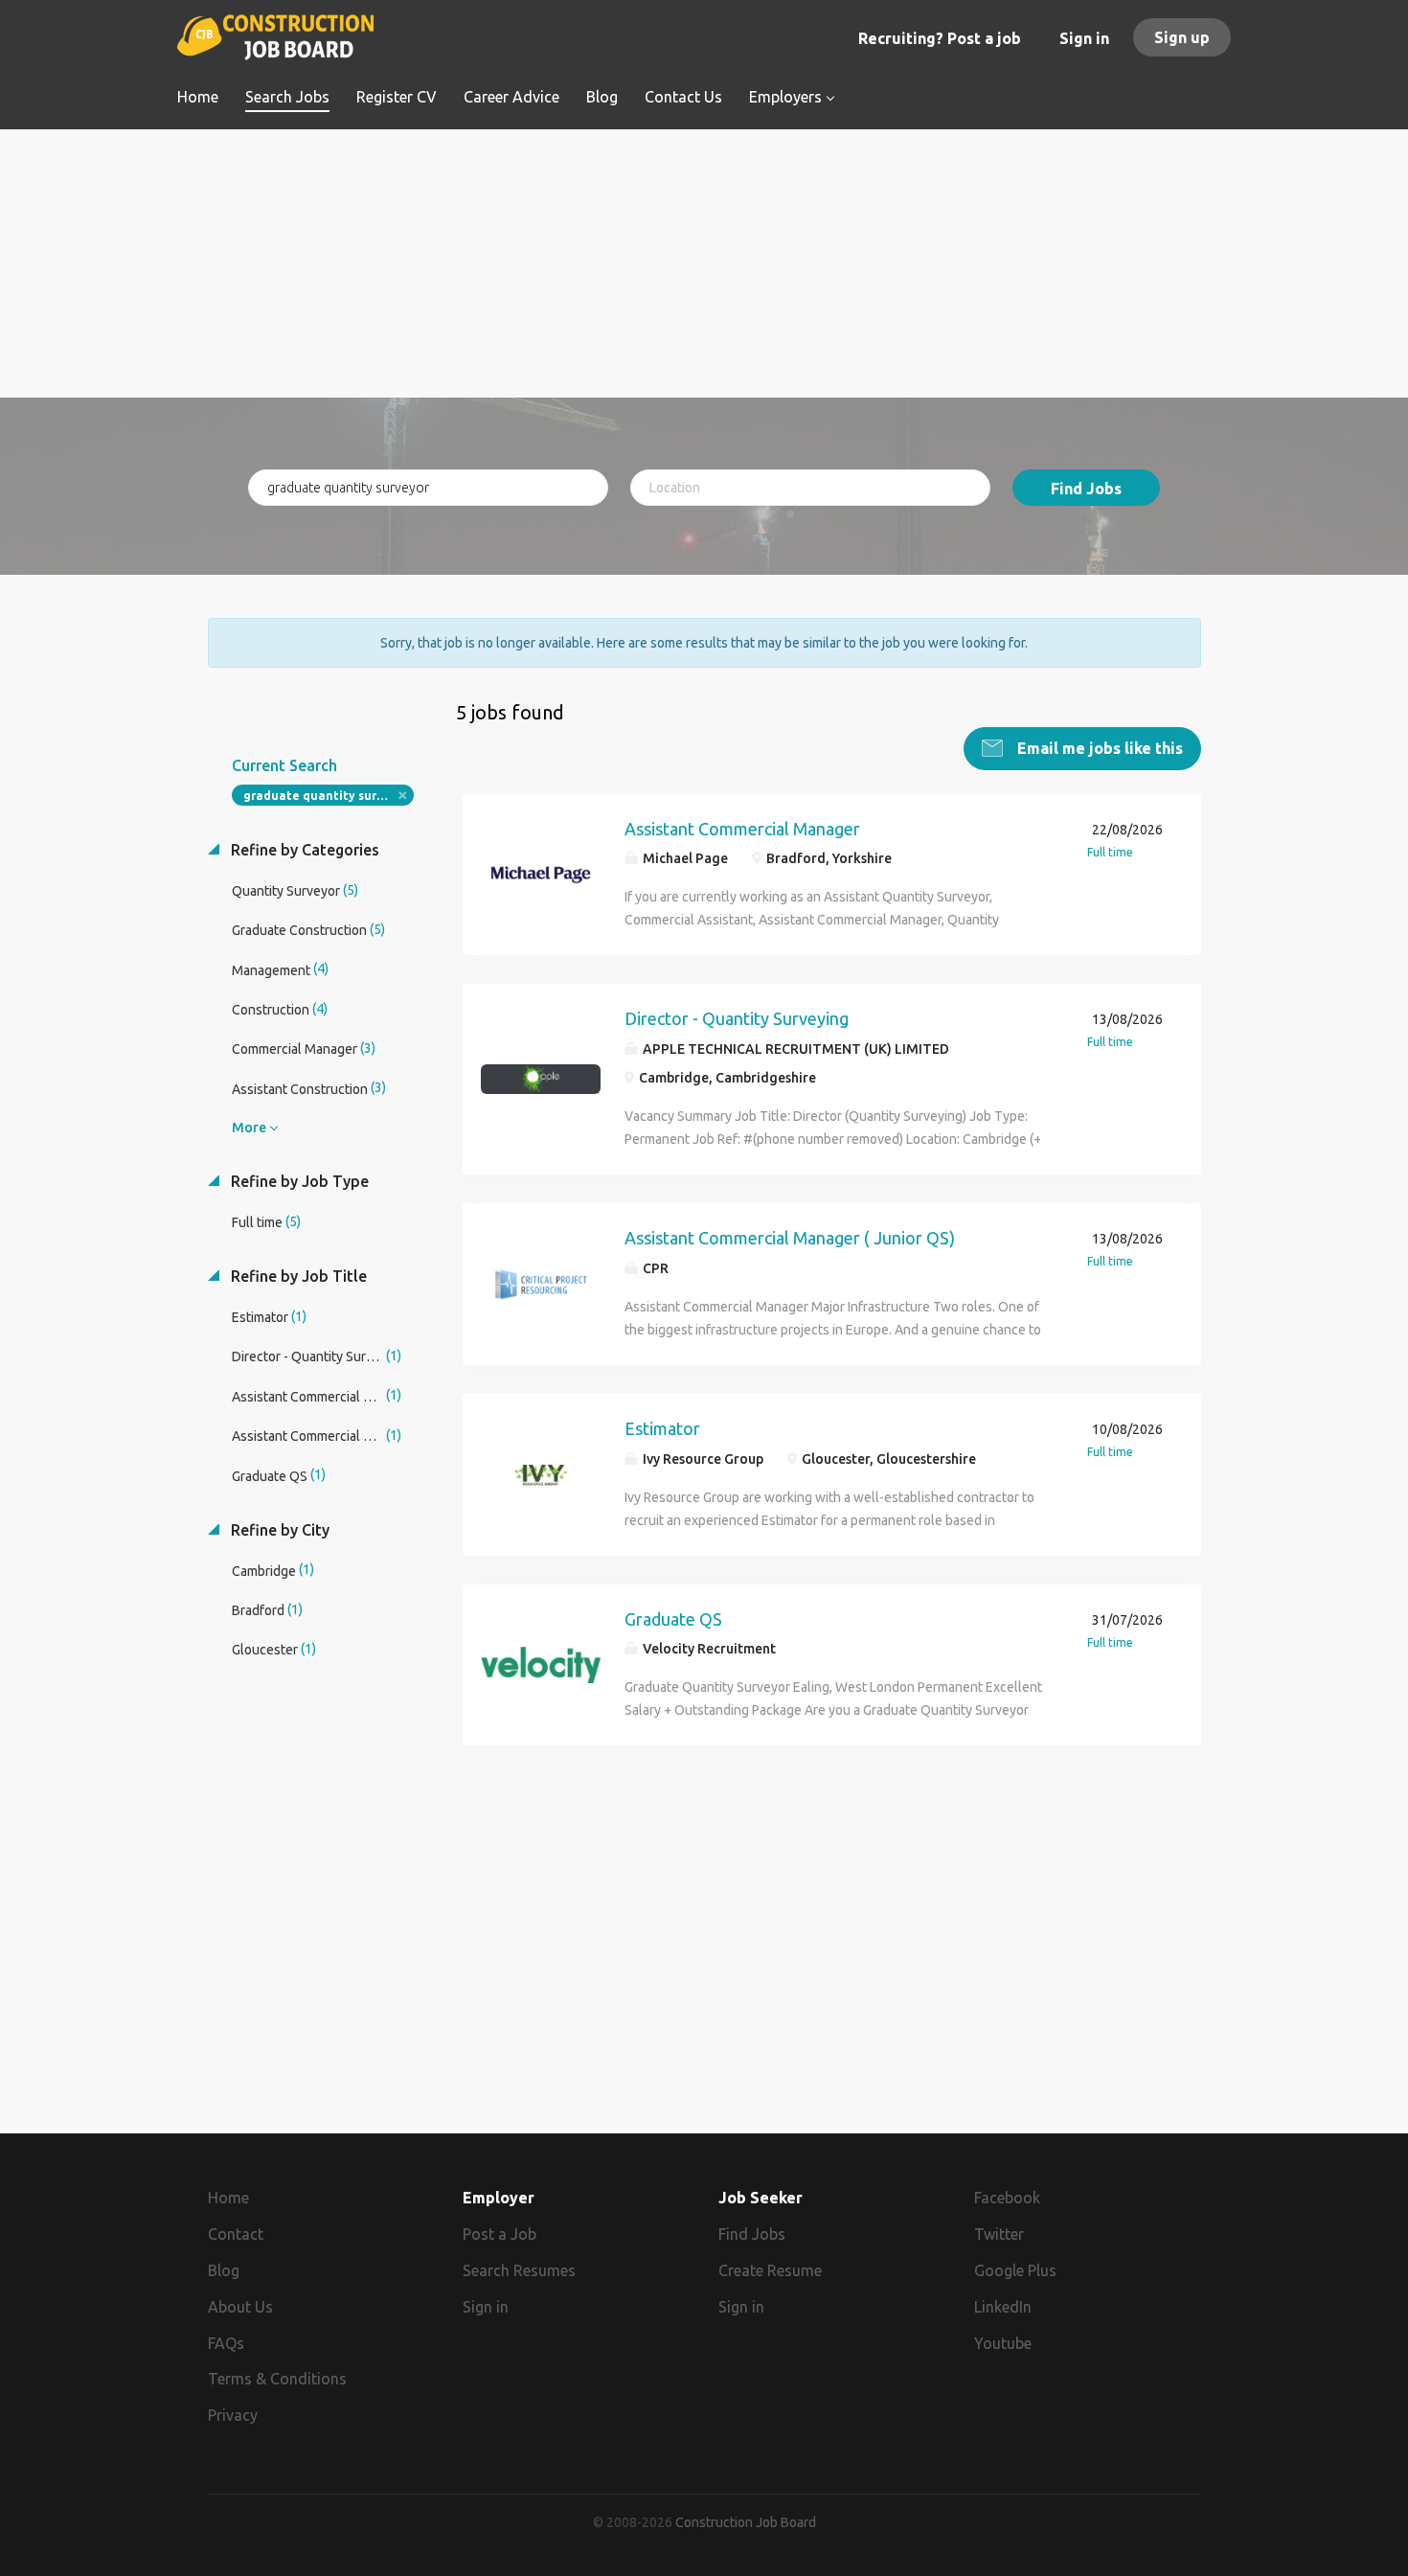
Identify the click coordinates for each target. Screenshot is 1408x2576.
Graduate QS (673, 1619)
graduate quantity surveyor (327, 796)
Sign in (1084, 38)
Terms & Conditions (277, 2379)
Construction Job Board (746, 2522)
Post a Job (500, 2234)
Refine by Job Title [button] (297, 1276)
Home (228, 2198)
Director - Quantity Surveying (737, 1018)
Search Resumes (519, 2270)
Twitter (999, 2234)
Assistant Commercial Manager (742, 829)
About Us (240, 2307)
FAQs (226, 2343)
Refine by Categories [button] (303, 850)
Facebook (1007, 2198)
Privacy (233, 2415)
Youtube (1003, 2343)
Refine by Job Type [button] (298, 1181)
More (249, 1128)
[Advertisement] (704, 263)
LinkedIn (1003, 2307)
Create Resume (770, 2270)
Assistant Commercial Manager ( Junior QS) (790, 1238)
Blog (224, 2270)
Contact (236, 2234)
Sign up (1182, 37)
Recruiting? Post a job (940, 38)
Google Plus (1015, 2270)
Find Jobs (1086, 489)
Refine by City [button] (278, 1530)
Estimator (662, 1428)
